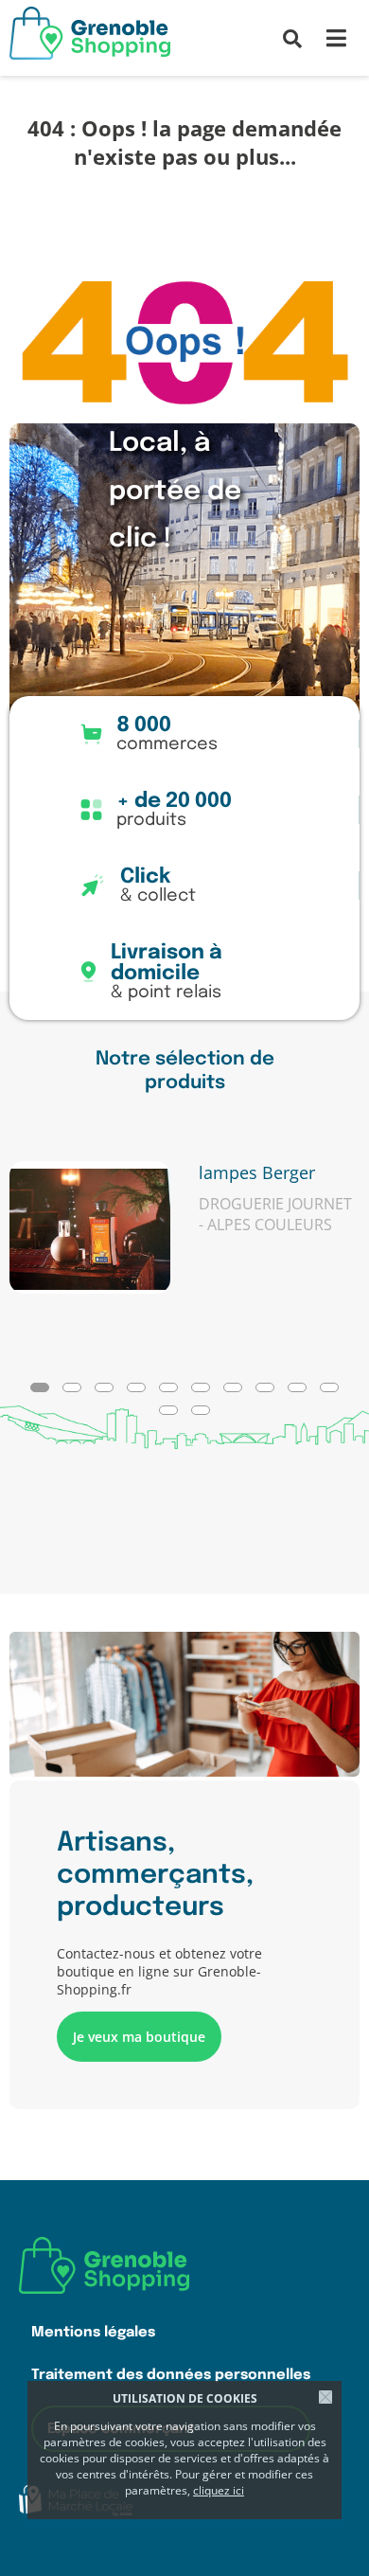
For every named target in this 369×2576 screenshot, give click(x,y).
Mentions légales (93, 2332)
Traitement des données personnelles (171, 2375)
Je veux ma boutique (139, 2037)
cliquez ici (219, 2490)
